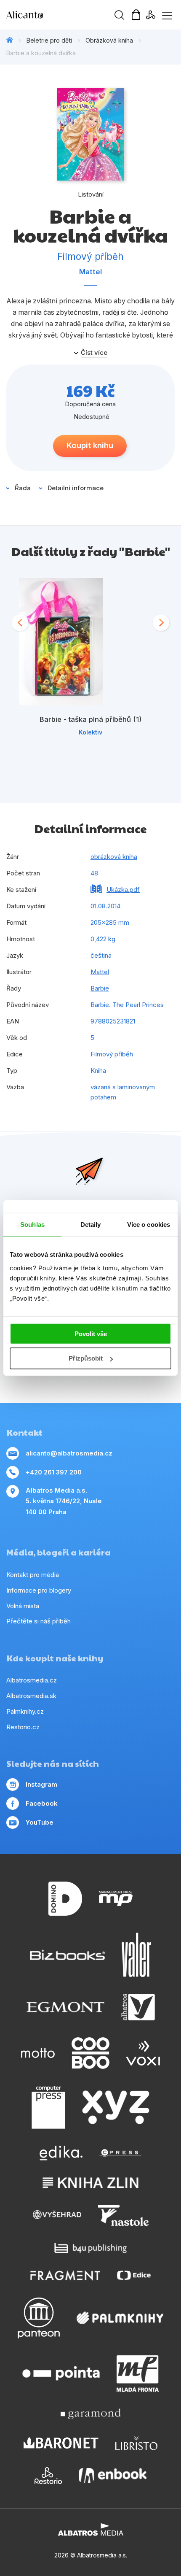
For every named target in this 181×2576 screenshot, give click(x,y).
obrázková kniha (114, 857)
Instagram (41, 1784)
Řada (23, 488)
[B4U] (91, 2248)
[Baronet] (61, 2443)
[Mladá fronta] (138, 2373)
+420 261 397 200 (54, 1472)
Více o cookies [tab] (149, 1225)
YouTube (40, 1822)
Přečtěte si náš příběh (39, 1621)
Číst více (94, 353)
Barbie (100, 988)
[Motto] (38, 2053)
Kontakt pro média (33, 1575)
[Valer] (136, 1955)
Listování (91, 194)
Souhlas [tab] (32, 1225)
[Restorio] (48, 2476)
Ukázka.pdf (123, 890)
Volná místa (23, 1606)
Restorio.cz (23, 1727)
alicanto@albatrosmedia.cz (69, 1453)
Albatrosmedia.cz (32, 1680)
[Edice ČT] (134, 2275)
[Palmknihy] (120, 2318)
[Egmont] (65, 2007)
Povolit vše (91, 1333)
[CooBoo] (90, 2053)
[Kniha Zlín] (90, 2183)
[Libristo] (136, 2443)
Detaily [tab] (91, 1225)
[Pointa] (61, 2373)
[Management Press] (116, 1899)
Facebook (42, 1803)
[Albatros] (138, 2007)
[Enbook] (113, 2476)
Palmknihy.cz (25, 1711)
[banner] (55, 15)
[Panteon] (39, 2318)
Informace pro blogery (39, 1590)
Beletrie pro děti (49, 40)
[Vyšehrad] (57, 2215)
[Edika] (61, 2153)
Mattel (90, 272)
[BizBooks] (68, 1955)
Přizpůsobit (86, 1358)
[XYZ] (116, 2107)
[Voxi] (143, 2053)
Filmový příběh (112, 1054)
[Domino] (65, 1899)
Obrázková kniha (109, 40)
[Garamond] (91, 2414)
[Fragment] (65, 2275)
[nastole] (123, 2215)
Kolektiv (90, 732)
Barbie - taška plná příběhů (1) (90, 719)
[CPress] (120, 2153)
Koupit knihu (90, 445)
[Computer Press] (48, 2107)
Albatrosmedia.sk (31, 1696)
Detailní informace (76, 488)
